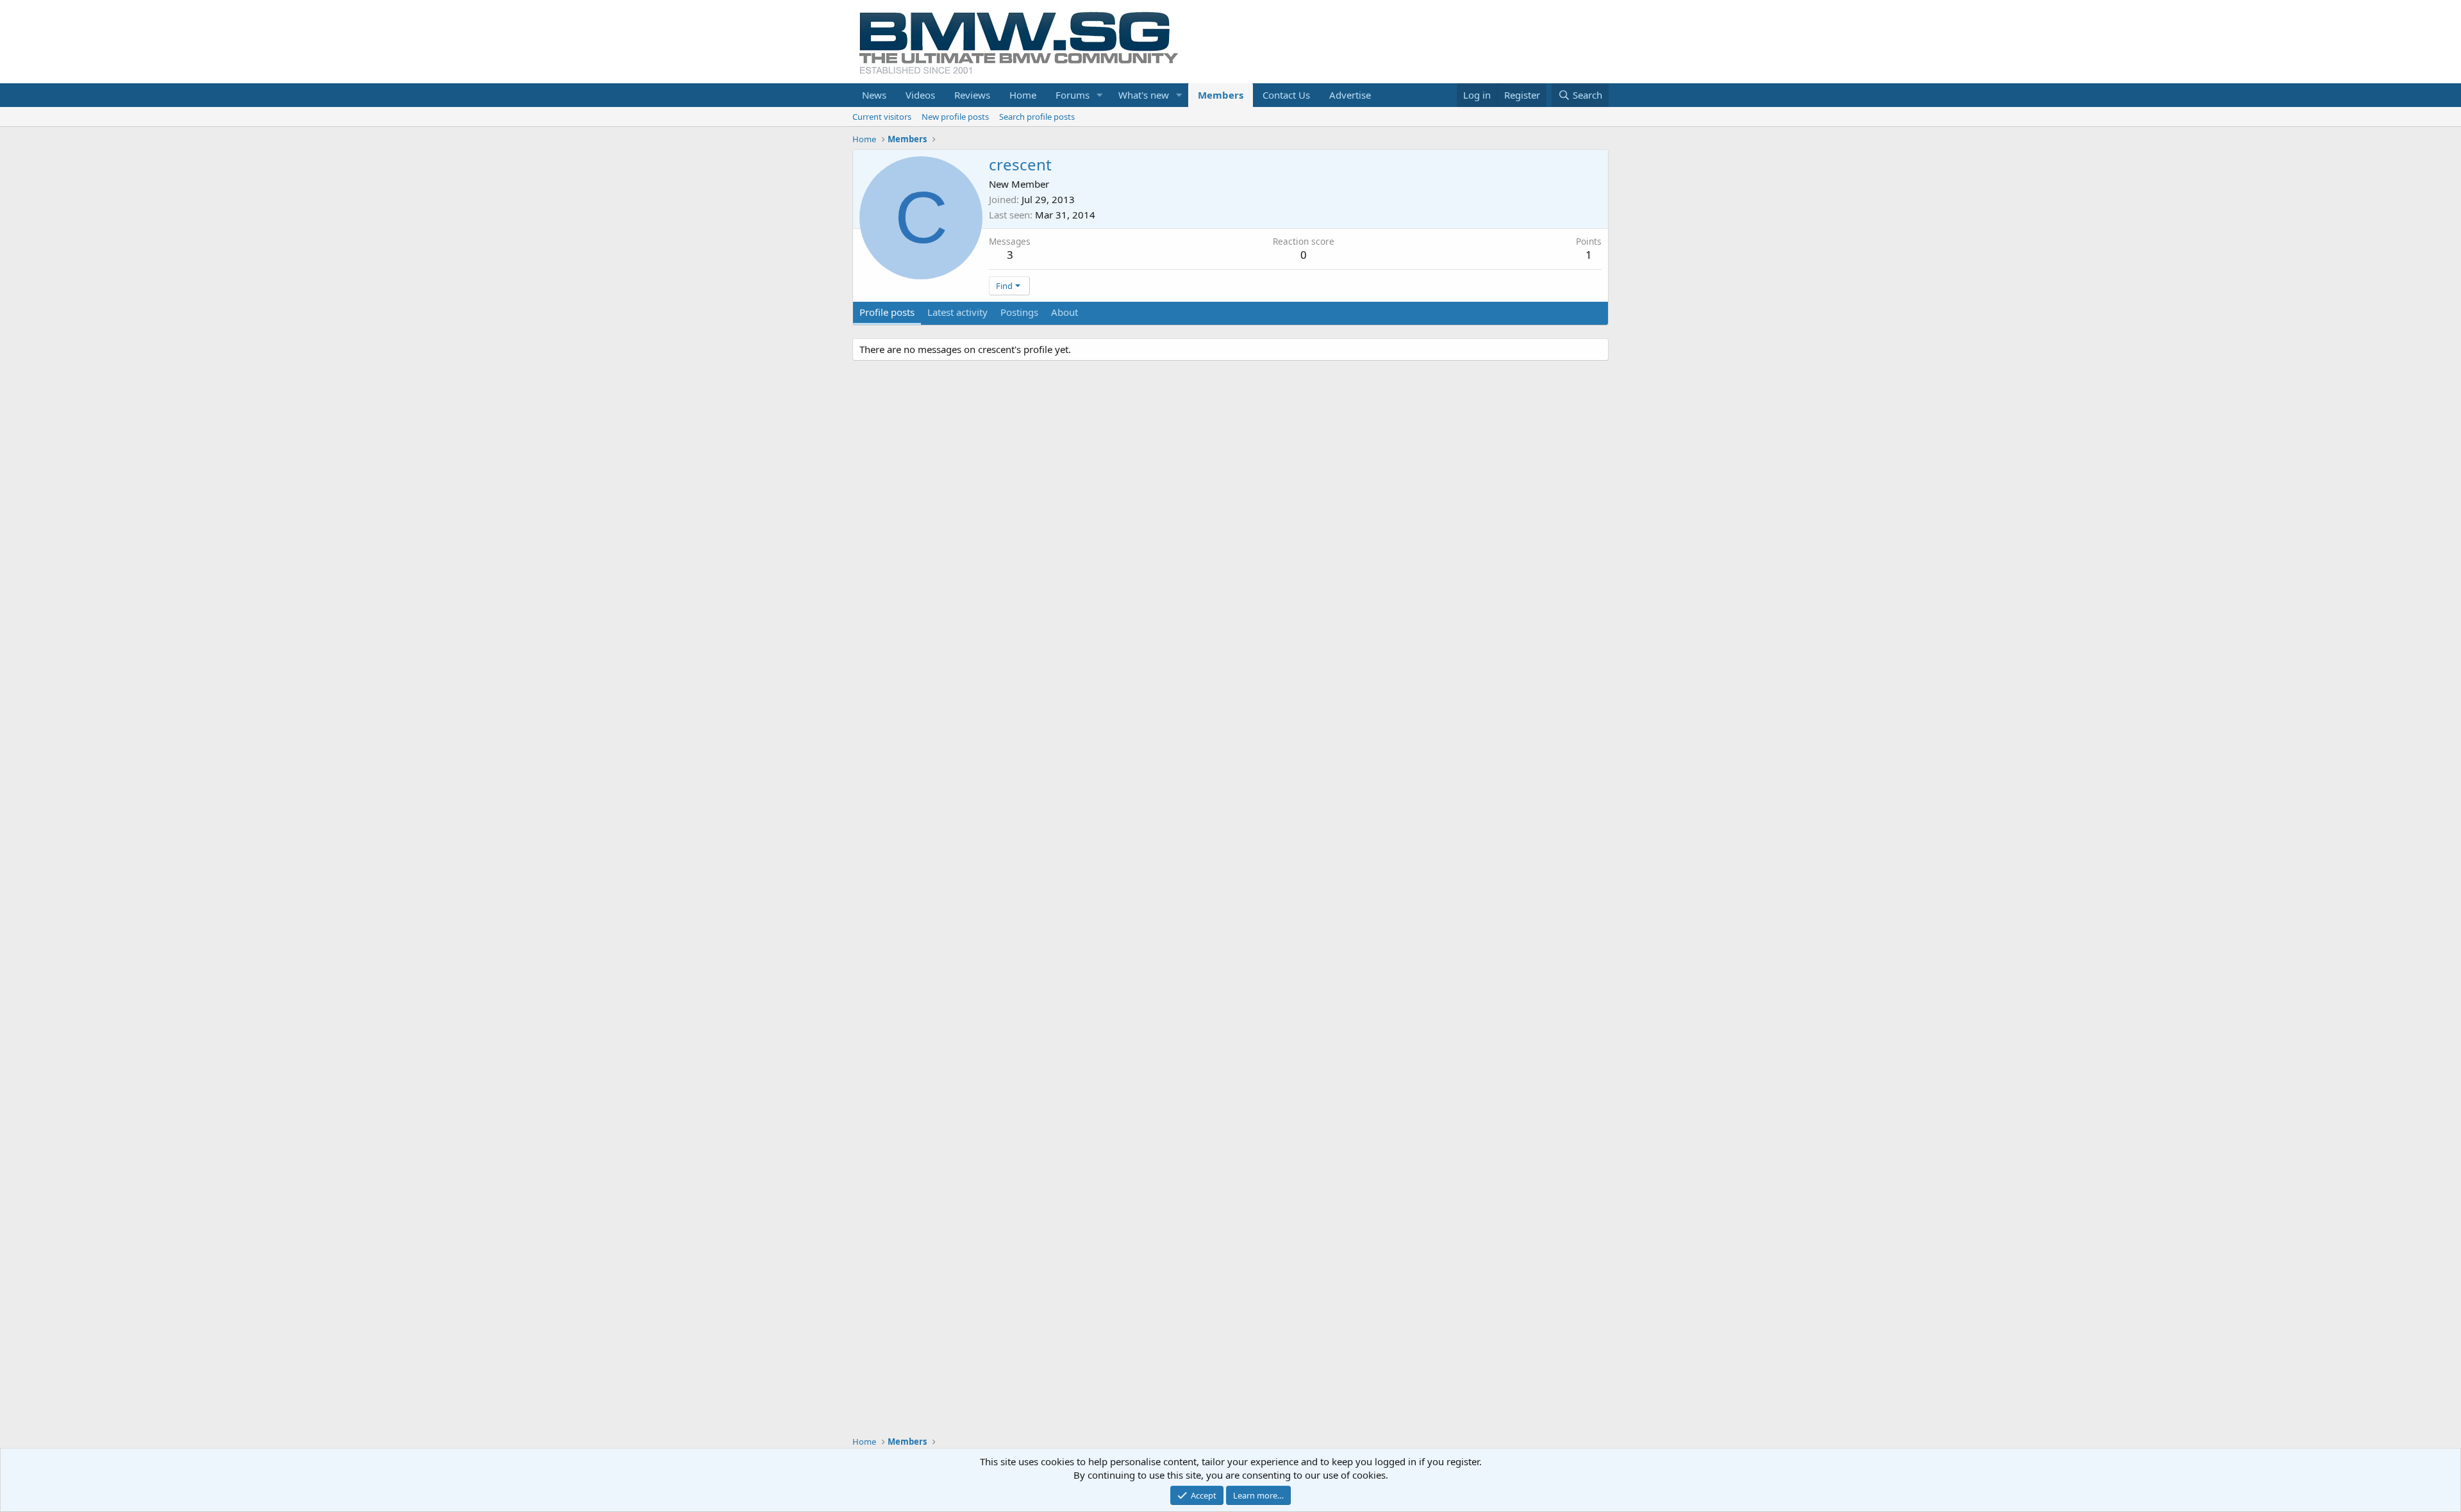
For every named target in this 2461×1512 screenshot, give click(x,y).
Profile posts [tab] (887, 312)
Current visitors (882, 117)
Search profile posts (1037, 117)
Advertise (1350, 95)
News (874, 95)
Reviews (972, 95)
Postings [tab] (1019, 312)
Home (1023, 95)
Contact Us (1286, 95)
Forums (1073, 95)
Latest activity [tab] (957, 312)
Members (1221, 95)
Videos (920, 95)
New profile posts (955, 117)
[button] (1100, 95)
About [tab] (1065, 312)
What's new (1144, 95)
